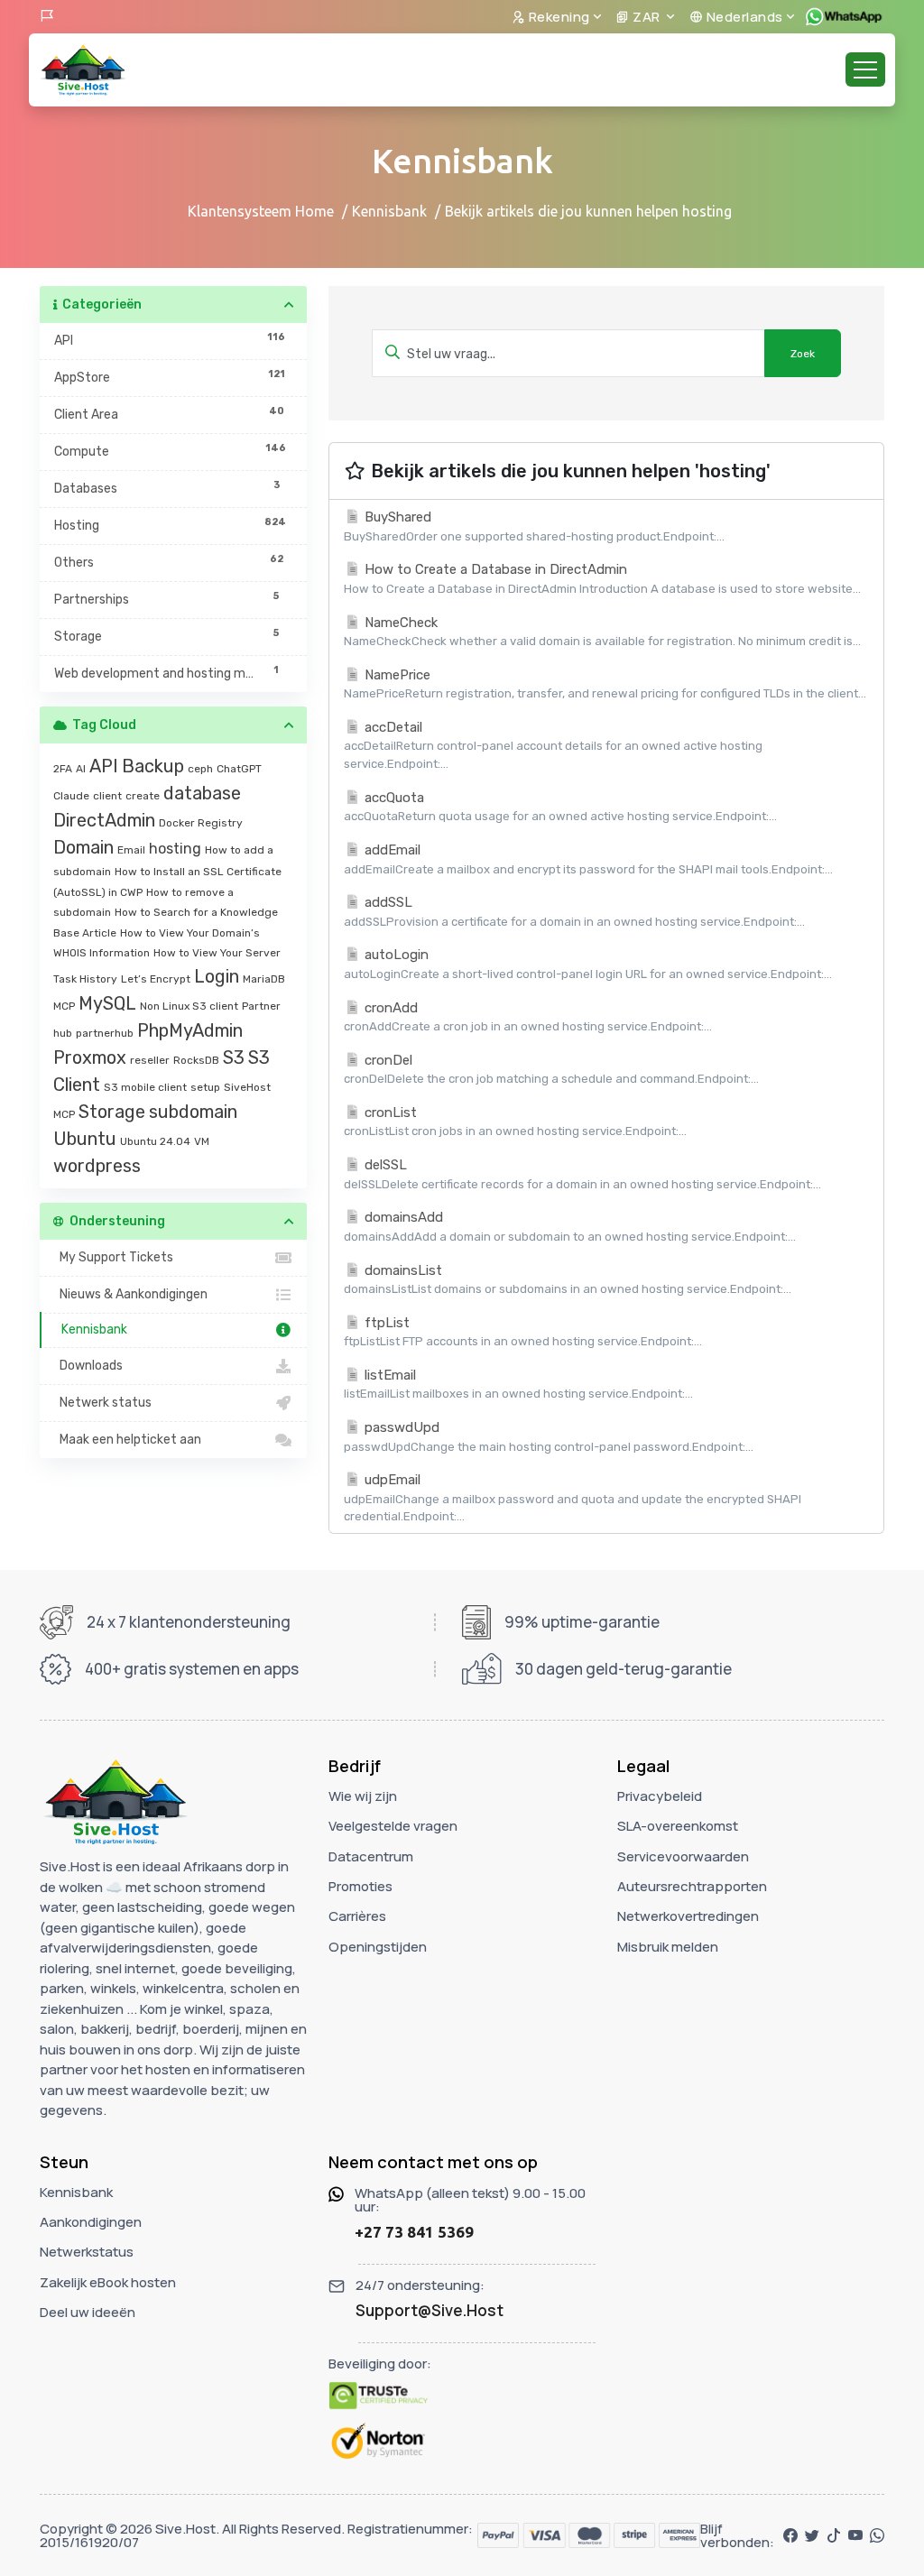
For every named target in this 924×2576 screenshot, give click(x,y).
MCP (64, 1006)
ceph (200, 769)
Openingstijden (378, 1947)
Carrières (357, 1916)
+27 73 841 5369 (414, 2232)
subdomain (193, 1112)
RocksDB (196, 1060)
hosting (175, 849)
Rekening (558, 17)
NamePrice (605, 684)
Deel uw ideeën (88, 2312)
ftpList (523, 1332)
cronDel (551, 1069)
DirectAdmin (104, 820)
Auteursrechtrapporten (692, 1886)
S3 (234, 1057)
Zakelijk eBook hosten (108, 2282)
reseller (150, 1060)
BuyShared (534, 526)
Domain (83, 847)
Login (217, 976)
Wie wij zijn (363, 1796)
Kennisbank (389, 211)
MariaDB (264, 979)
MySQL (107, 1003)
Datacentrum (371, 1856)
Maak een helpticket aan (128, 1440)
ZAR (647, 17)
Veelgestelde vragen (393, 1826)
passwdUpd (549, 1436)
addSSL (574, 911)
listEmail (518, 1384)
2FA (63, 769)
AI (81, 769)
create (143, 796)
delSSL (582, 1174)
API (104, 766)
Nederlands (743, 17)
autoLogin (588, 964)
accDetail (553, 745)
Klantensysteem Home (261, 211)
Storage (112, 1112)
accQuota (560, 807)
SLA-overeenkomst (678, 1826)
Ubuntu (85, 1139)
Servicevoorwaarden (683, 1856)
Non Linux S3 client (189, 1006)
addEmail (588, 859)
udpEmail (573, 1497)
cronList (515, 1122)
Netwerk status (103, 1403)
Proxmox (90, 1057)
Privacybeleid (660, 1796)
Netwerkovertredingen (688, 1916)
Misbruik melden (668, 1947)
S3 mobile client (145, 1087)
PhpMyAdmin (190, 1030)
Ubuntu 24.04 (155, 1141)
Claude (71, 796)
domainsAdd (570, 1226)
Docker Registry (201, 823)
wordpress (97, 1166)
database (202, 793)
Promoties (360, 1886)
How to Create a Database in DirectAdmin (602, 578)
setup (205, 1087)
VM (202, 1141)
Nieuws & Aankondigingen (131, 1294)
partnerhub (105, 1033)
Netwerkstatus (87, 2252)
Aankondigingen (91, 2222)
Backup (153, 766)
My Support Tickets (114, 1257)
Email (131, 850)
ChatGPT (239, 769)
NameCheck (602, 632)
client (107, 796)
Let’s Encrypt (156, 979)
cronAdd (528, 1017)
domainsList (568, 1279)
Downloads (88, 1366)
